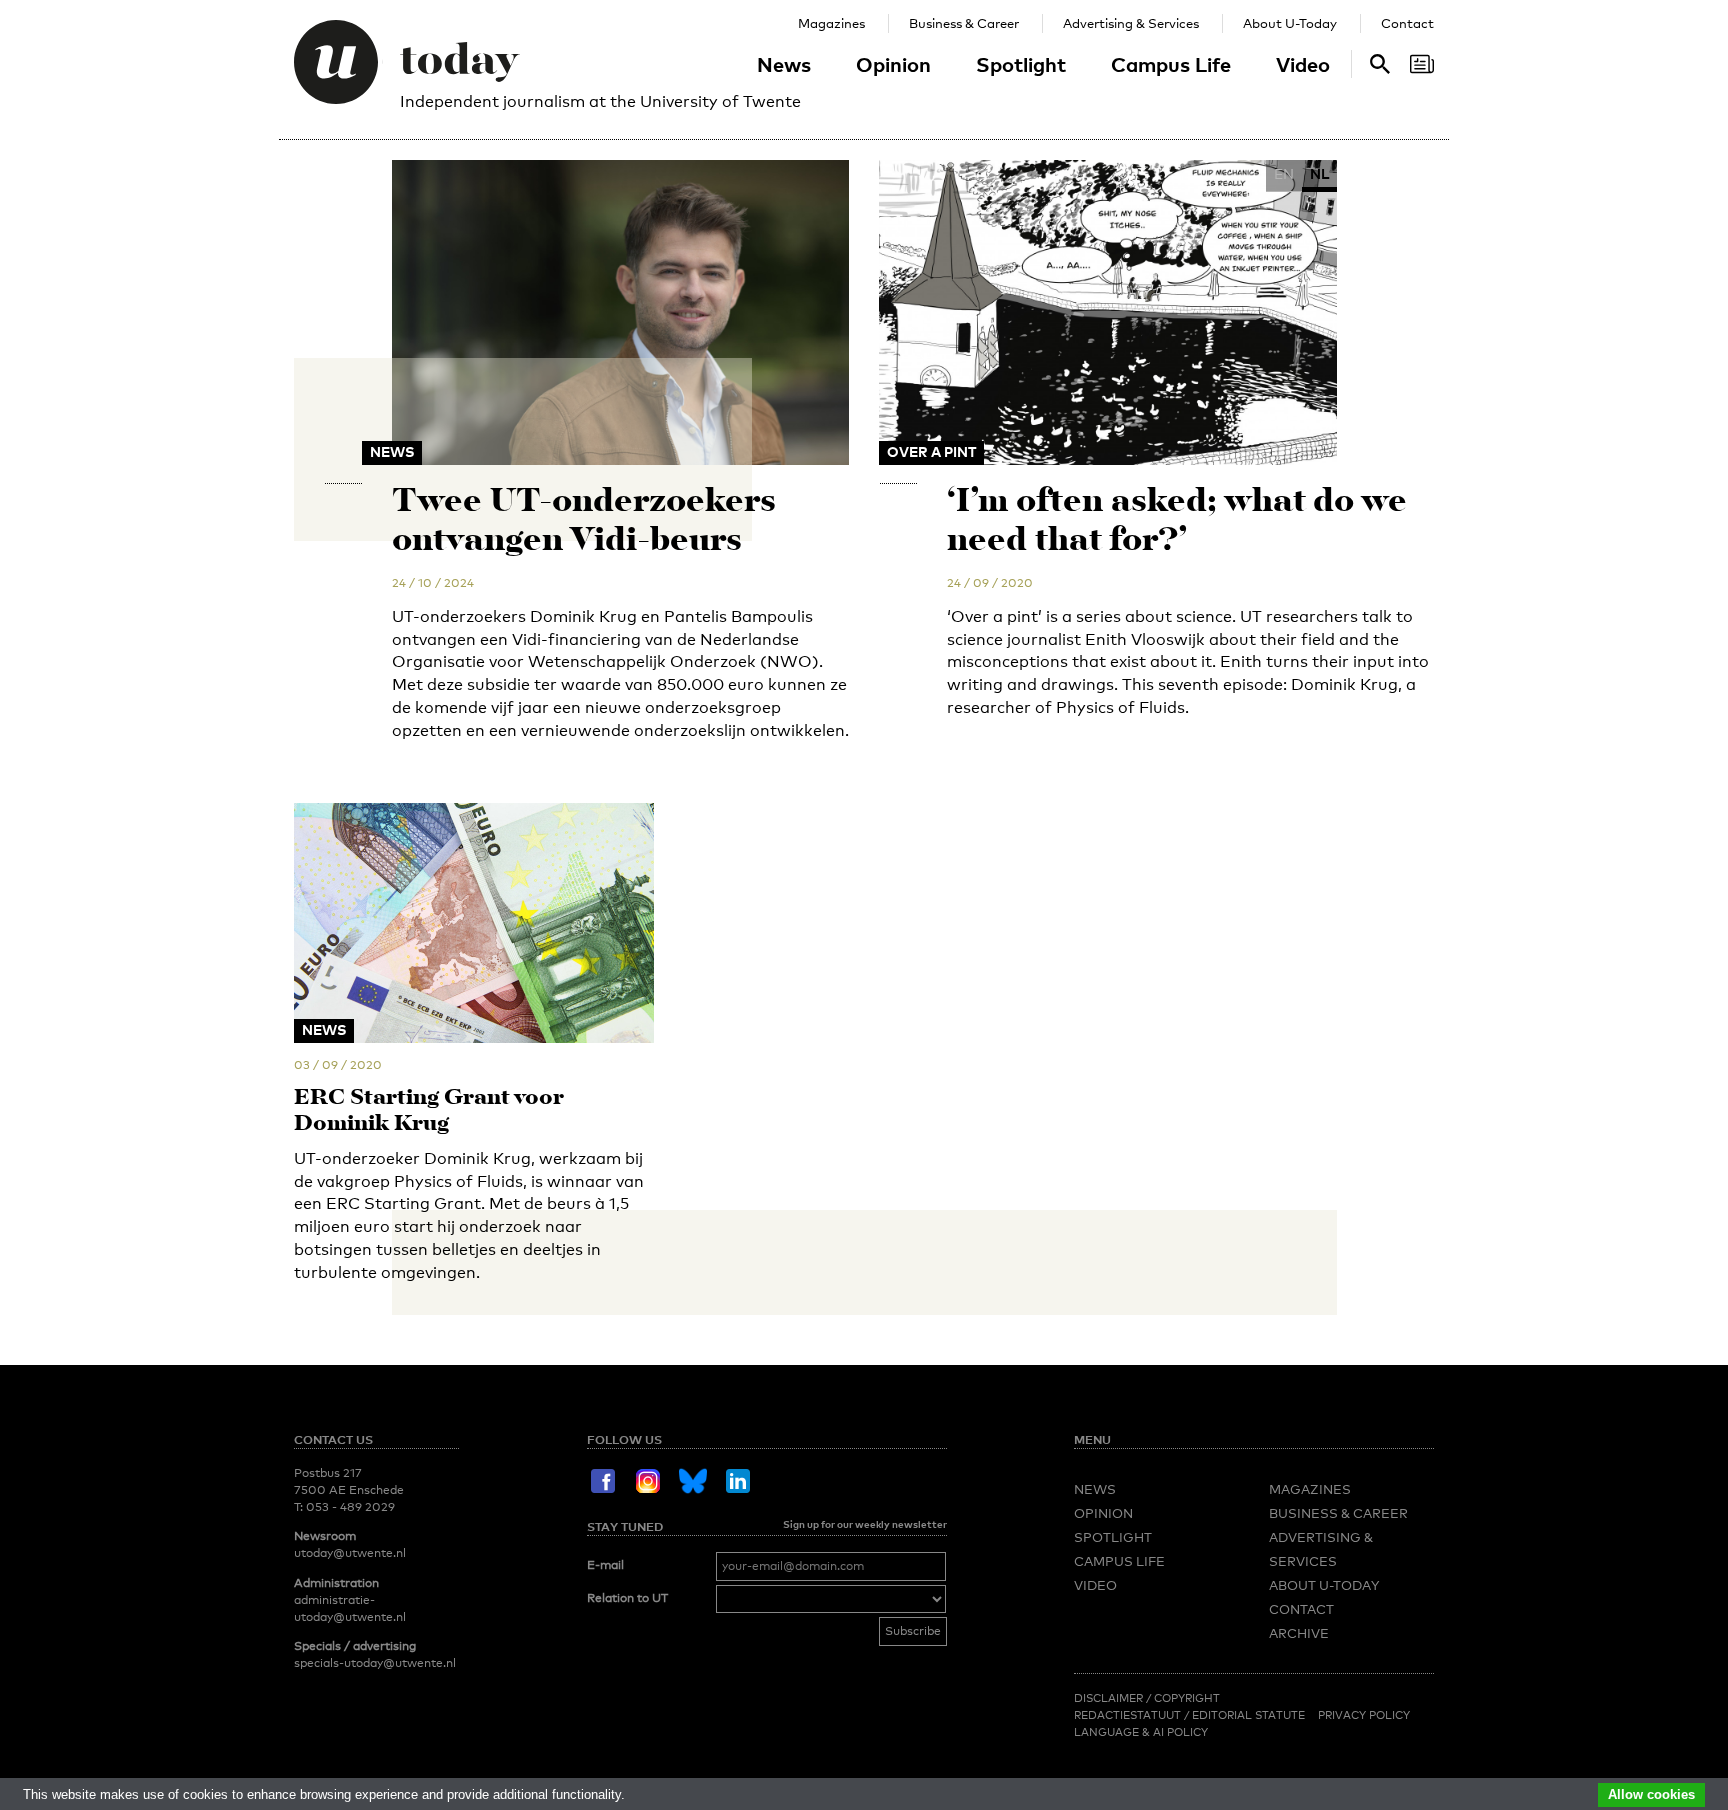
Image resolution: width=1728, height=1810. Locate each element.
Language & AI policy (1141, 1732)
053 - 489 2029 (350, 1507)
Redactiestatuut (1129, 1715)
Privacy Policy (1364, 1715)
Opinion (893, 64)
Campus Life (1171, 64)
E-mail (605, 1565)
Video (1303, 64)
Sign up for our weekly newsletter (865, 1524)
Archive (1299, 1633)
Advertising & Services (1131, 23)
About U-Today (1290, 23)
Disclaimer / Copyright (1147, 1698)
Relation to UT (627, 1598)
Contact (1407, 23)
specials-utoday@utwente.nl (375, 1663)
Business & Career (964, 23)
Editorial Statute (1248, 1715)
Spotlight (1021, 64)
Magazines (831, 23)
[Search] (1422, 64)
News (784, 64)
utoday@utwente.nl (350, 1553)
